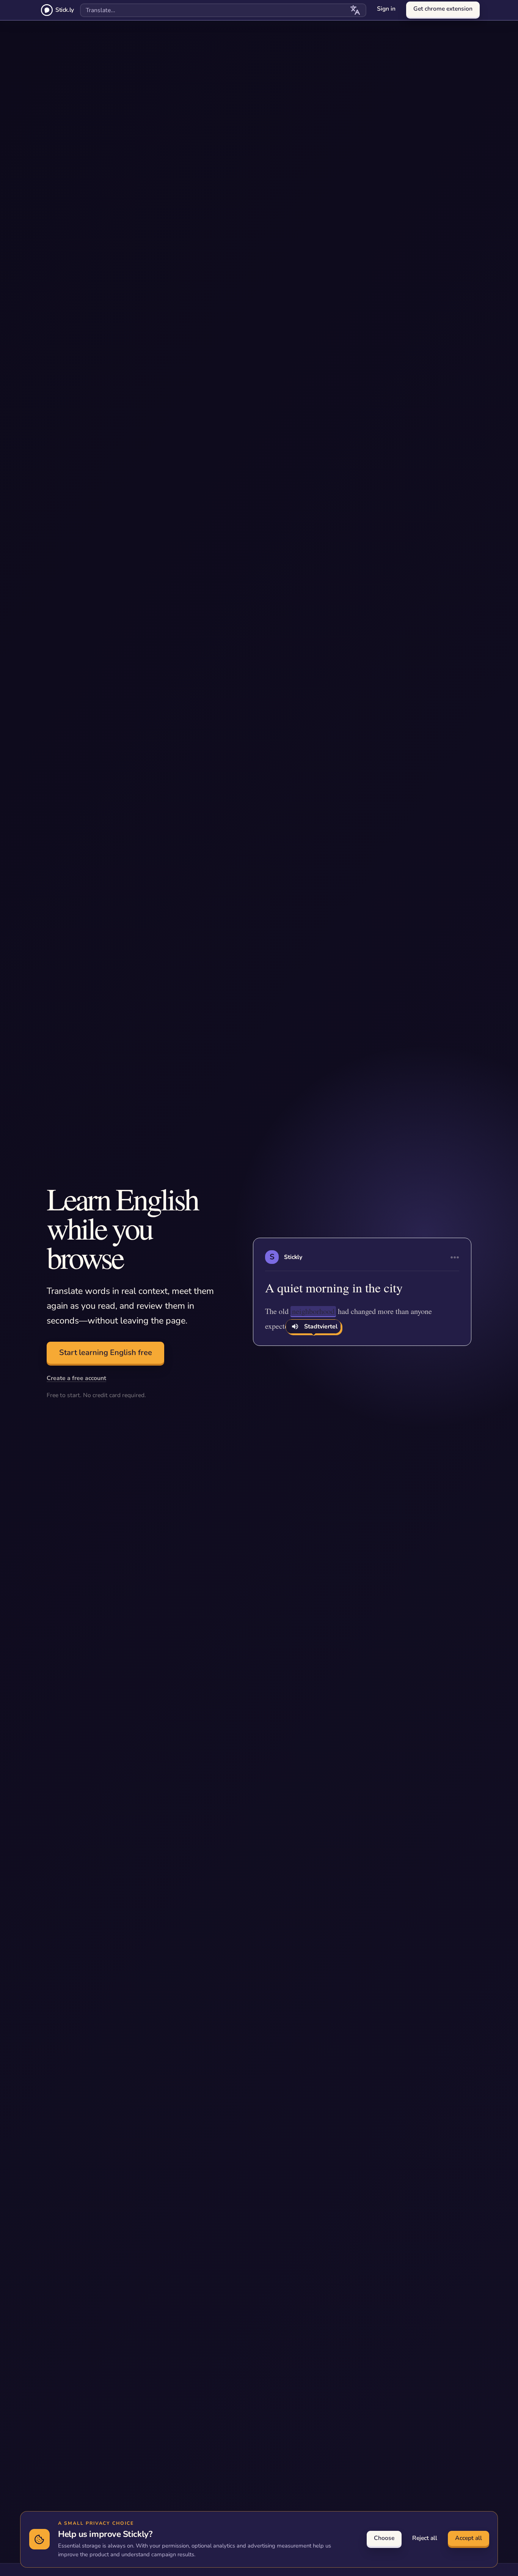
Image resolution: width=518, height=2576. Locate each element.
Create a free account (76, 1378)
